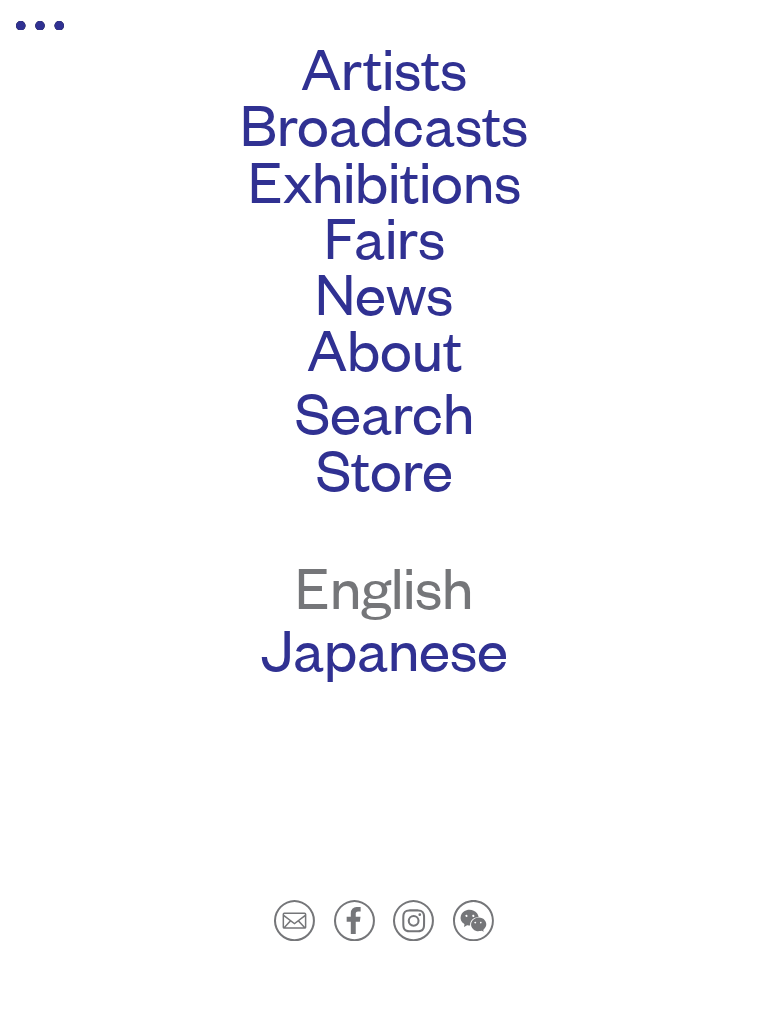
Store (384, 467)
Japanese (384, 647)
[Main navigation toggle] (40, 25)
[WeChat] (473, 917)
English (384, 585)
